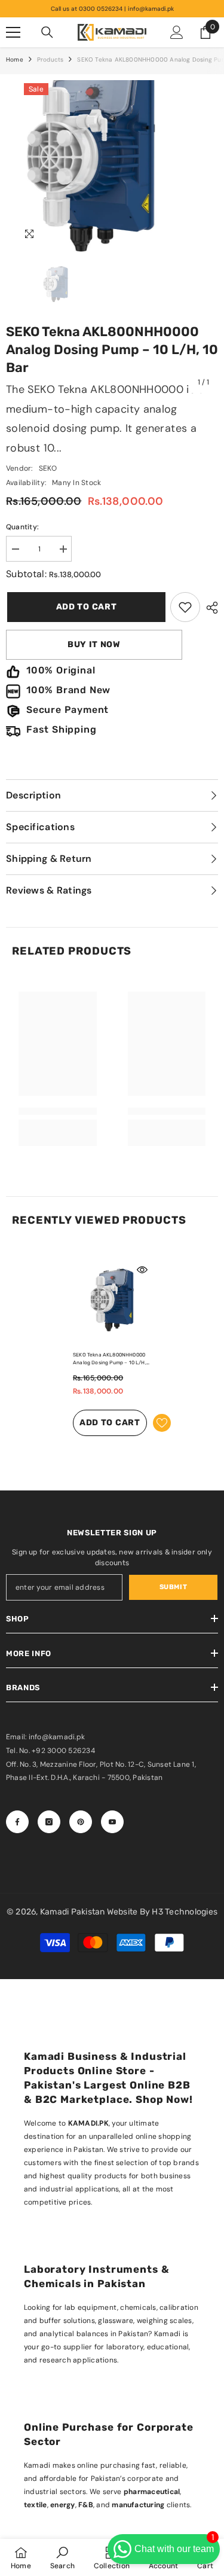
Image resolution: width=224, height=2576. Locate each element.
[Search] (47, 32)
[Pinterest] (81, 1822)
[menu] (13, 32)
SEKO (48, 468)
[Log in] (177, 32)
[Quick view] (142, 1270)
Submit (173, 1587)
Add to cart (85, 607)
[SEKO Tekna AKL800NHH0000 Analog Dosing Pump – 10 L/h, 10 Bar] (112, 1300)
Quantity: (22, 527)
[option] (112, 237)
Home (15, 60)
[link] (185, 607)
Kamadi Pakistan (73, 1912)
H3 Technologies (185, 1912)
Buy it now (94, 644)
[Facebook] (17, 1822)
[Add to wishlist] (162, 1423)
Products (50, 60)
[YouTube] (112, 1822)
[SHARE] (209, 608)
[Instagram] (49, 1822)
